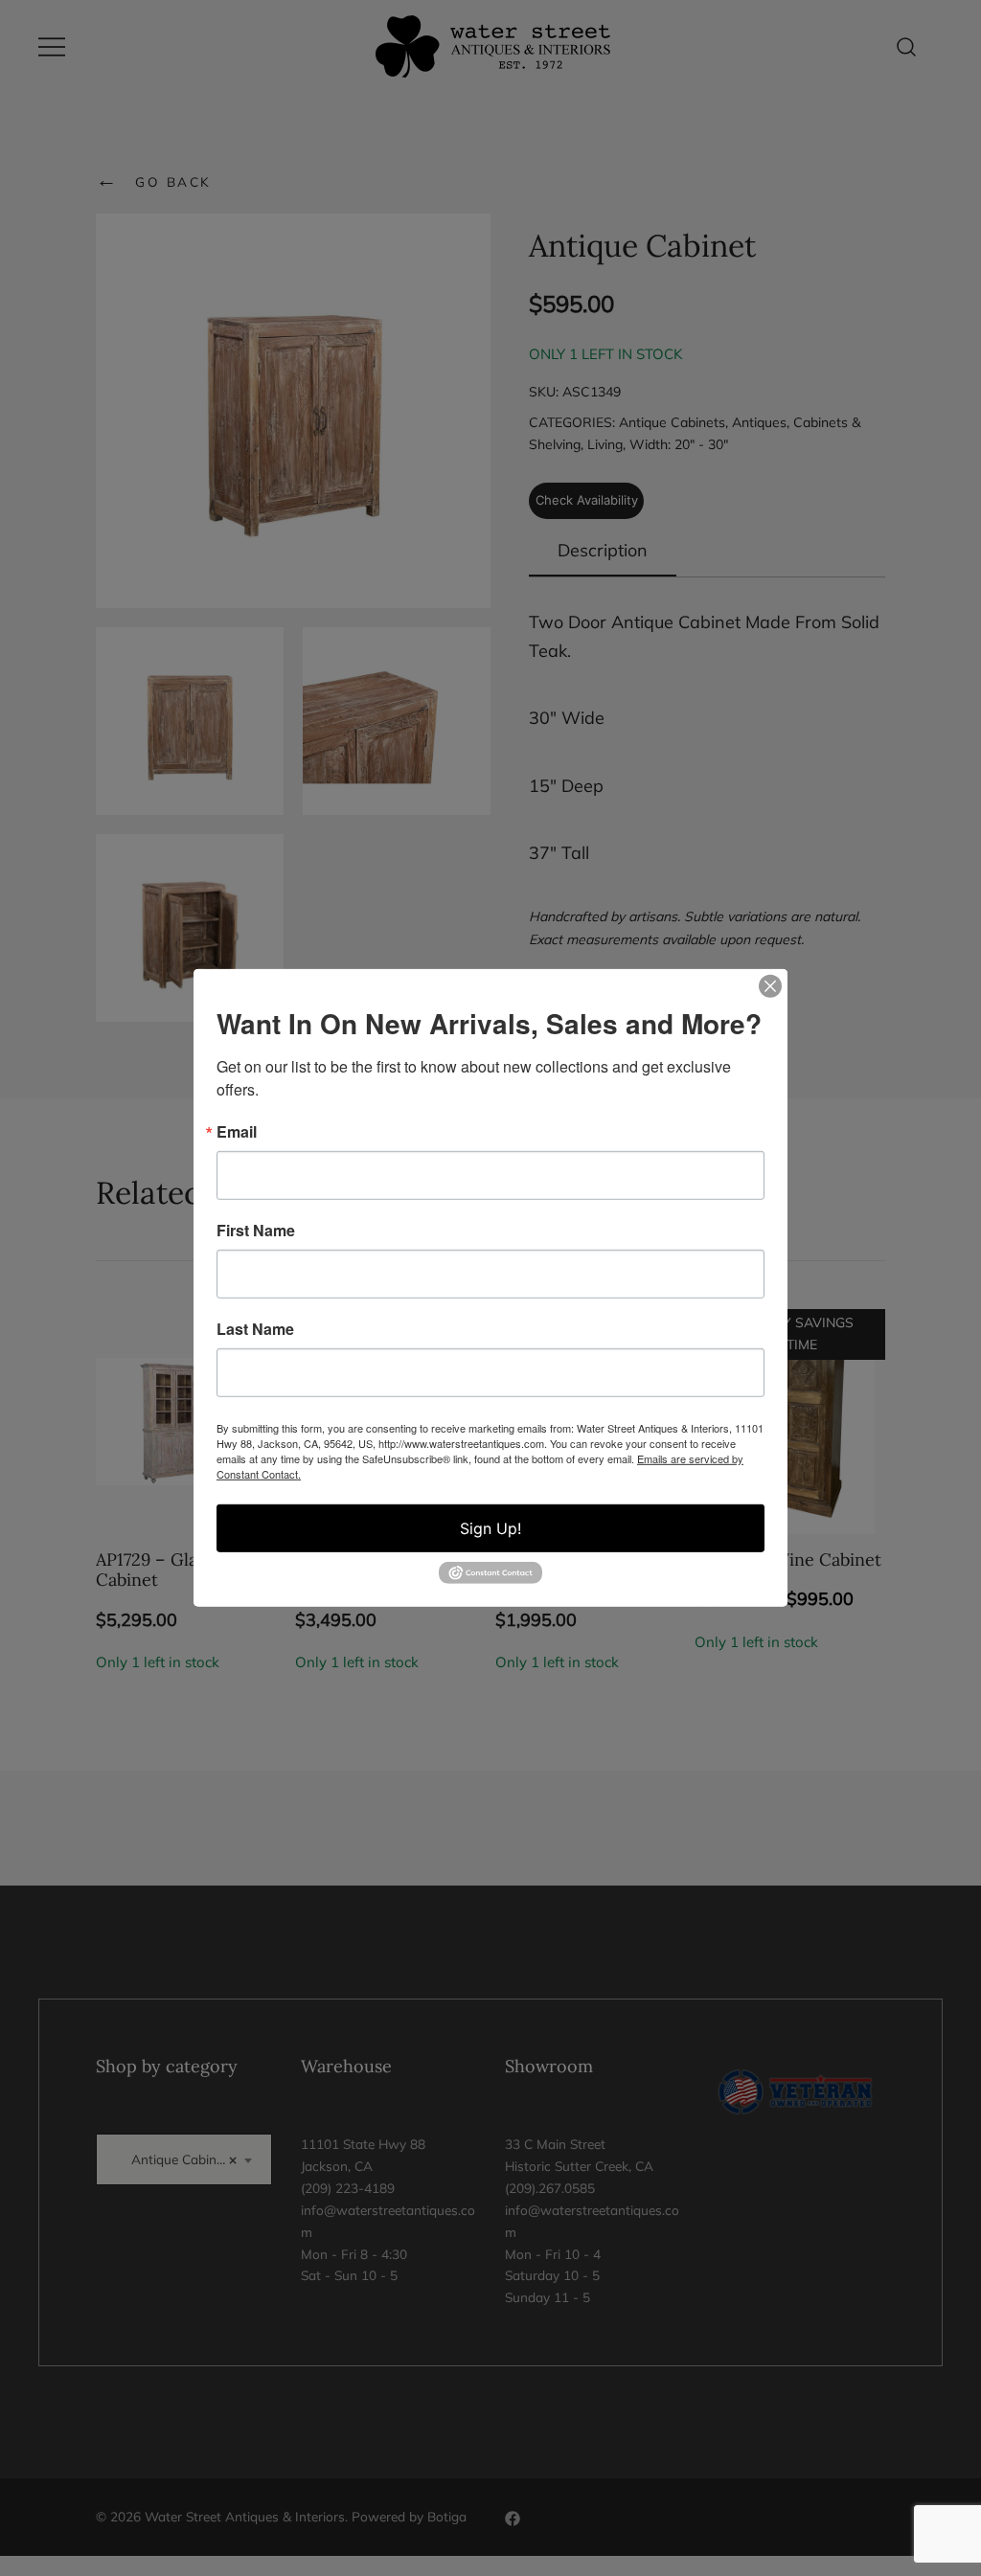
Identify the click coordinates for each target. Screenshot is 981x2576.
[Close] (770, 986)
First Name (256, 1231)
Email (237, 1132)
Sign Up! (490, 1528)
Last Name (255, 1329)
